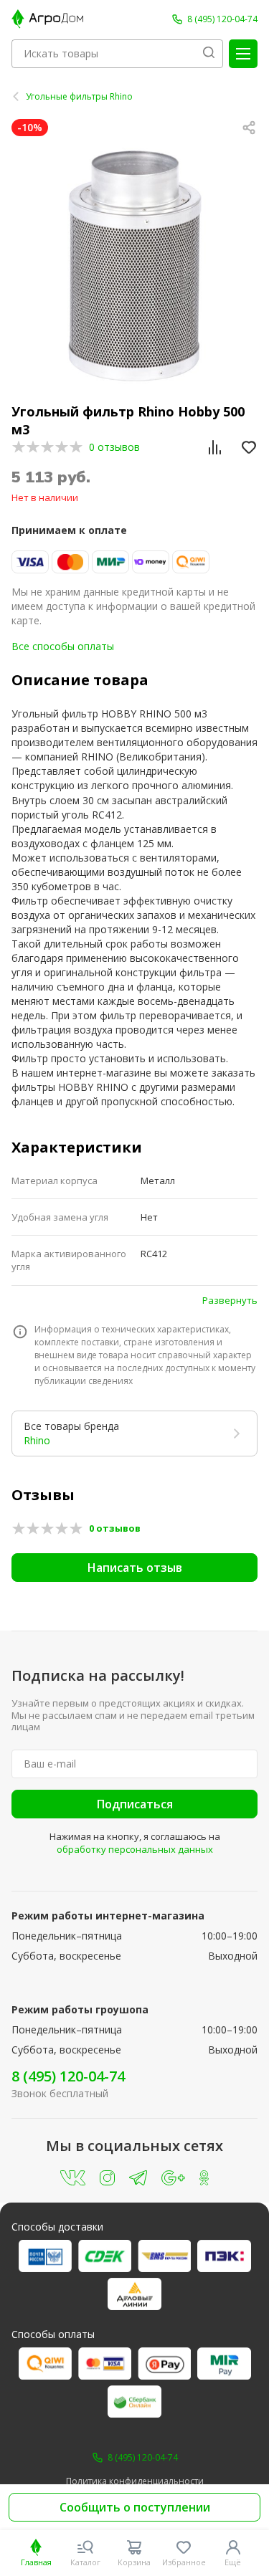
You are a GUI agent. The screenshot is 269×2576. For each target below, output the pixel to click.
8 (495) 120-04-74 (68, 2076)
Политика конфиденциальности (135, 2481)
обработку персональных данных (135, 1849)
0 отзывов (114, 447)
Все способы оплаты (63, 646)
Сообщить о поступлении (135, 2507)
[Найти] (209, 54)
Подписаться (135, 1804)
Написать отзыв (135, 1568)
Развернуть (230, 1300)
